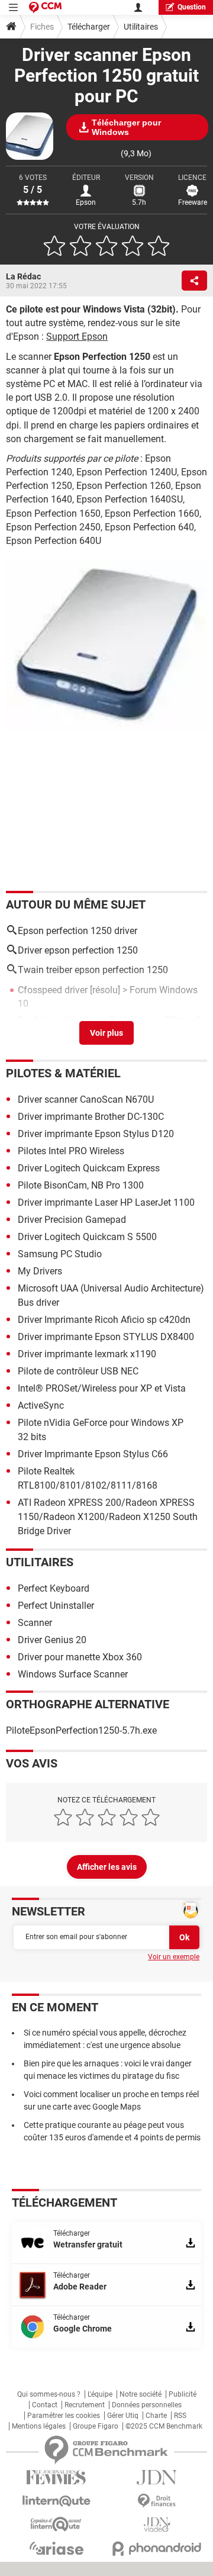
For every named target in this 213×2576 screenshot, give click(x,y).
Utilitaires (141, 27)
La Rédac (23, 276)
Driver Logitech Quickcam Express (89, 1168)
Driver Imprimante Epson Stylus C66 (93, 1454)
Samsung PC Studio (60, 1254)
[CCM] (45, 7)
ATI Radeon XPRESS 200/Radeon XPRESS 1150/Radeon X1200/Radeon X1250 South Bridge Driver (108, 1517)
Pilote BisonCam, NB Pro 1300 (81, 1185)
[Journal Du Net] (157, 2477)
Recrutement (85, 2405)
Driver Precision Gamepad (72, 1220)
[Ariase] (56, 2548)
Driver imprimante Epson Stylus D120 (96, 1134)
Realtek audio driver (59, 1020)
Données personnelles (147, 2405)
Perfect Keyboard (54, 1588)
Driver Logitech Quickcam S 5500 (87, 1237)
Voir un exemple (174, 1957)
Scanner (35, 1623)
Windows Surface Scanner (73, 1674)
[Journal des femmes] (56, 2477)
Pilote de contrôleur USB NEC (78, 1371)
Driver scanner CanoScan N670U (86, 1099)
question (192, 7)
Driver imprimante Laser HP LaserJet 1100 (106, 1202)
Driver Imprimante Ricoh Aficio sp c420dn (104, 1320)
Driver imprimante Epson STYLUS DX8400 (106, 1337)
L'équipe (100, 2394)
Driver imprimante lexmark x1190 (87, 1354)
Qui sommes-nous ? (49, 2394)
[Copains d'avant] (56, 2524)
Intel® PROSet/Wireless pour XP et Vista (102, 1388)
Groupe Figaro (96, 2426)
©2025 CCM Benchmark (164, 2426)
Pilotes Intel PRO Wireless (71, 1151)
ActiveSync (41, 1405)
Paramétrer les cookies (64, 2416)
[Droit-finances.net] (157, 2501)
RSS (180, 2416)
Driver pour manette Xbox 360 (80, 1657)
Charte (156, 2416)
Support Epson (77, 337)
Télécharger (89, 27)
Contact (45, 2405)
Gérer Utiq (123, 2416)
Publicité (183, 2394)
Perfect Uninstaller (56, 1606)
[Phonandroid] (157, 2548)
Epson (86, 202)
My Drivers (40, 1271)
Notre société (141, 2394)
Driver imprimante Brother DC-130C (91, 1117)
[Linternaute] (56, 2501)
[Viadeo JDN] (157, 2525)
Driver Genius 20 (52, 1640)
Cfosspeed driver (53, 990)
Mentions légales (39, 2426)
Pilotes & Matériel (63, 1073)
